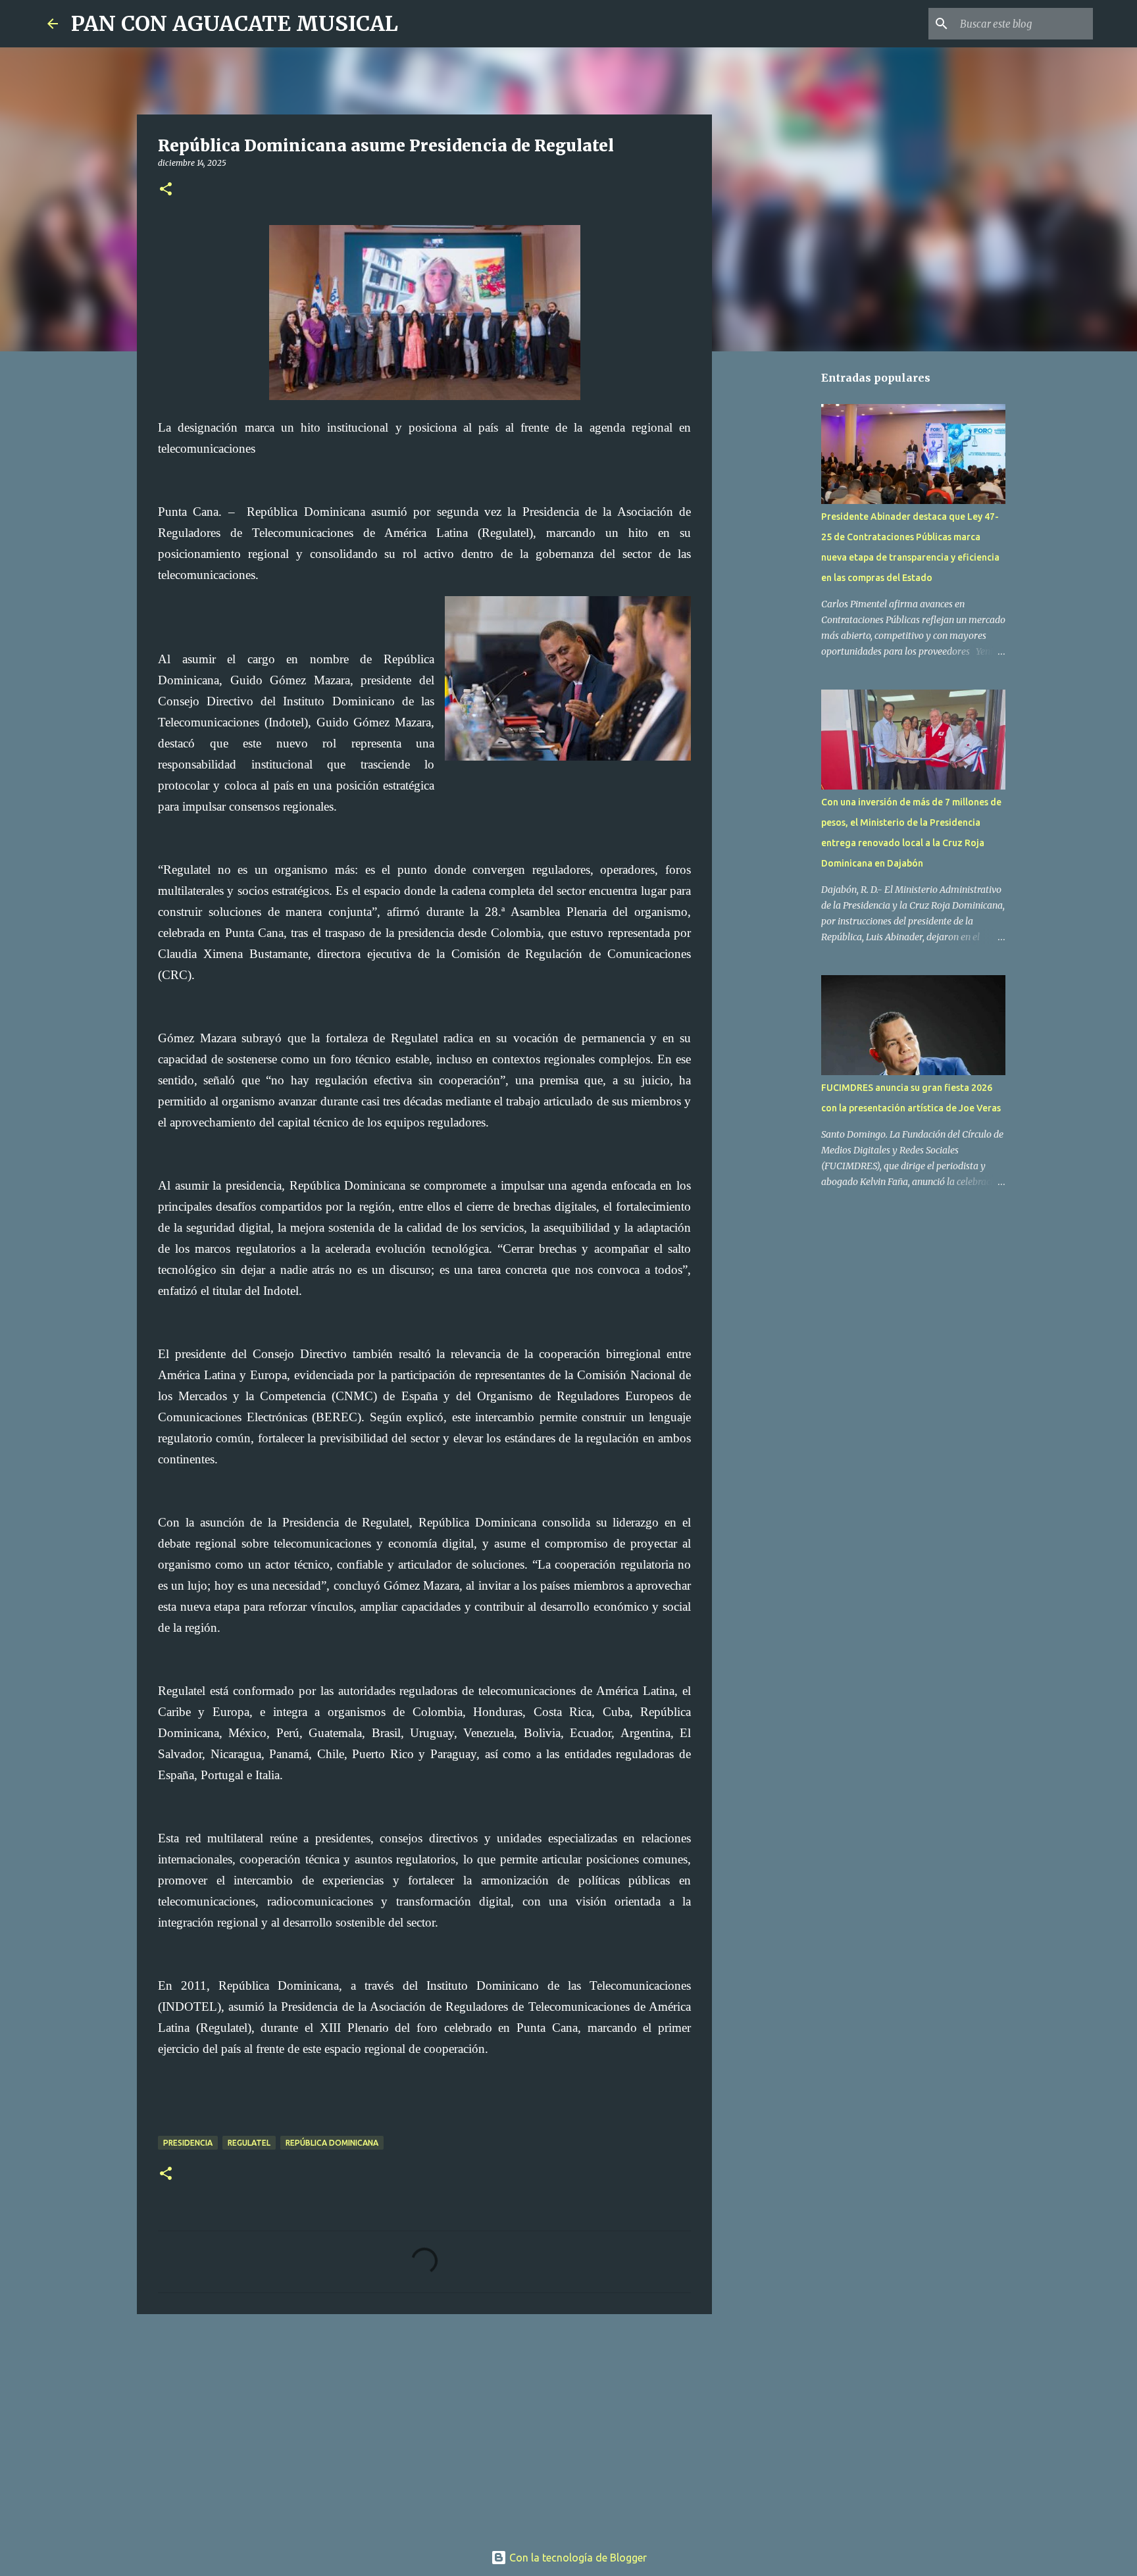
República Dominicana (332, 2143)
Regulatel (249, 2143)
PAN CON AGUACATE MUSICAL (235, 24)
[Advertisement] (424, 2426)
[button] (166, 190)
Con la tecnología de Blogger (577, 2558)
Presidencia (188, 2143)
